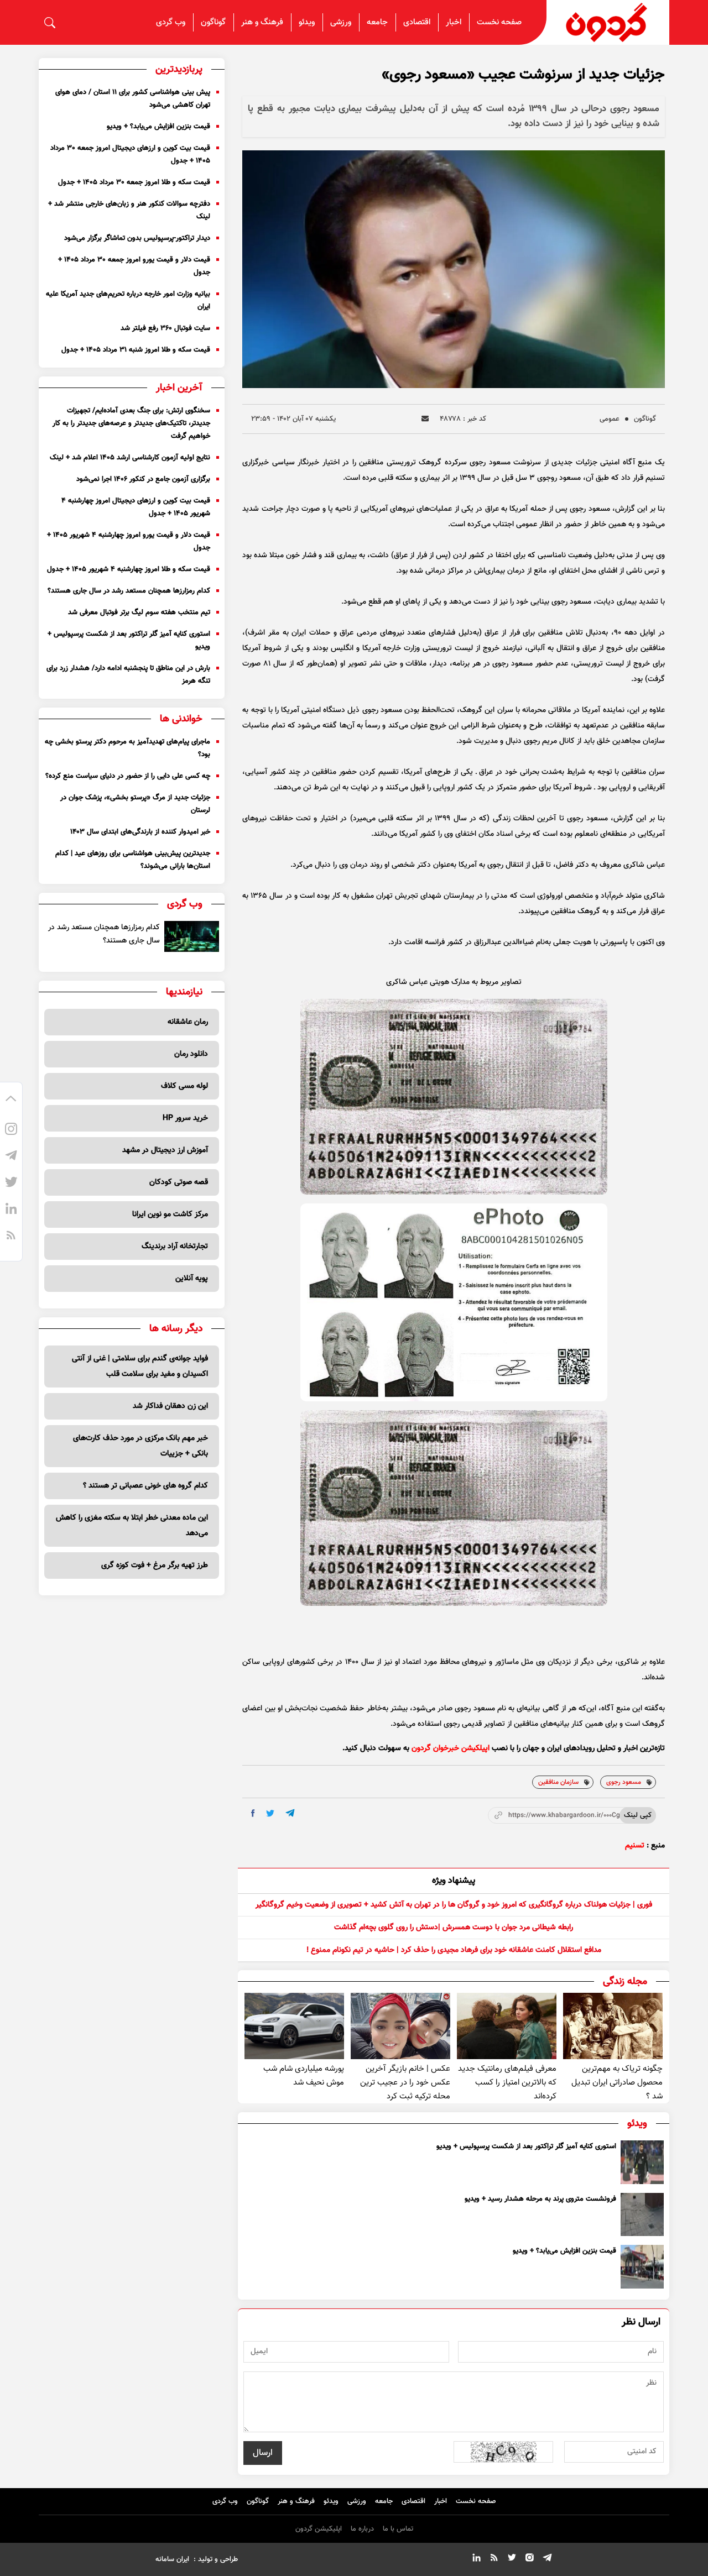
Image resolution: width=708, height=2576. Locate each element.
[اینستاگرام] (11, 1130)
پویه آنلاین (192, 1279)
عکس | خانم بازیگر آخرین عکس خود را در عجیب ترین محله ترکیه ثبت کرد (405, 2083)
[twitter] (270, 1813)
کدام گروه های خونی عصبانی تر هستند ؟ (145, 1486)
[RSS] (11, 1237)
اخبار (454, 22)
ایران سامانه (172, 2559)
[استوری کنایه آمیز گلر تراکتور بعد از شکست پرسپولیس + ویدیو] (642, 2162)
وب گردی (171, 22)
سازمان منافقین (558, 1782)
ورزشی (341, 22)
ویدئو (307, 22)
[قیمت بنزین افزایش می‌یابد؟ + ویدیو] (642, 2266)
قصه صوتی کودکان (179, 1182)
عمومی (610, 419)
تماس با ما (398, 2529)
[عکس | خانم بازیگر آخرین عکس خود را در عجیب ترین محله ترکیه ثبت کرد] (400, 2026)
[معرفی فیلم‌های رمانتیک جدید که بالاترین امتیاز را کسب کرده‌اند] (507, 2026)
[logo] (608, 22)
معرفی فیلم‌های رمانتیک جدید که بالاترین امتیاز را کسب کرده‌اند (507, 2083)
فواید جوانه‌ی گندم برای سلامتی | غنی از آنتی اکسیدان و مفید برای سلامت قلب (140, 1366)
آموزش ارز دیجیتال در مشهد (165, 1150)
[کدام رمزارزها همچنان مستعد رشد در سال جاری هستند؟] (192, 936)
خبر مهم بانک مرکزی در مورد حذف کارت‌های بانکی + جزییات (140, 1446)
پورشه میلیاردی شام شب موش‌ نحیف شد (304, 2076)
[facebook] (253, 1813)
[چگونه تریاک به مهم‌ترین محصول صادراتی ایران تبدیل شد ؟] (613, 2026)
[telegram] (290, 1813)
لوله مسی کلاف (184, 1086)
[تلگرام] (11, 1157)
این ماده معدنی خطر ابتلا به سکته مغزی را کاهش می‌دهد (132, 1526)
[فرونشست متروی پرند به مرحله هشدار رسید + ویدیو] (642, 2214)
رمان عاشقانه (188, 1022)
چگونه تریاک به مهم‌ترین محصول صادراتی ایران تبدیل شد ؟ (617, 2083)
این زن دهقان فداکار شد (170, 1406)
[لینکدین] (11, 1210)
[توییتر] (11, 1184)
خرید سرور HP (185, 1118)
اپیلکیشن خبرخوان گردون (451, 1748)
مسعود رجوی (624, 1782)
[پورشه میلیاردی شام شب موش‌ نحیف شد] (294, 2026)
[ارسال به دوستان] (425, 419)
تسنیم (635, 1846)
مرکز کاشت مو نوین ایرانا (170, 1214)
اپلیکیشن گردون (319, 2529)
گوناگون (213, 22)
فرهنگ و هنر (262, 22)
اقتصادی (417, 22)
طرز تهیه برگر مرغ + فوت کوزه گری (155, 1566)
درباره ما (362, 2529)
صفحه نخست (499, 22)
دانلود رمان (191, 1054)
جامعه (377, 22)
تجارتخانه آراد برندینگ (175, 1247)
